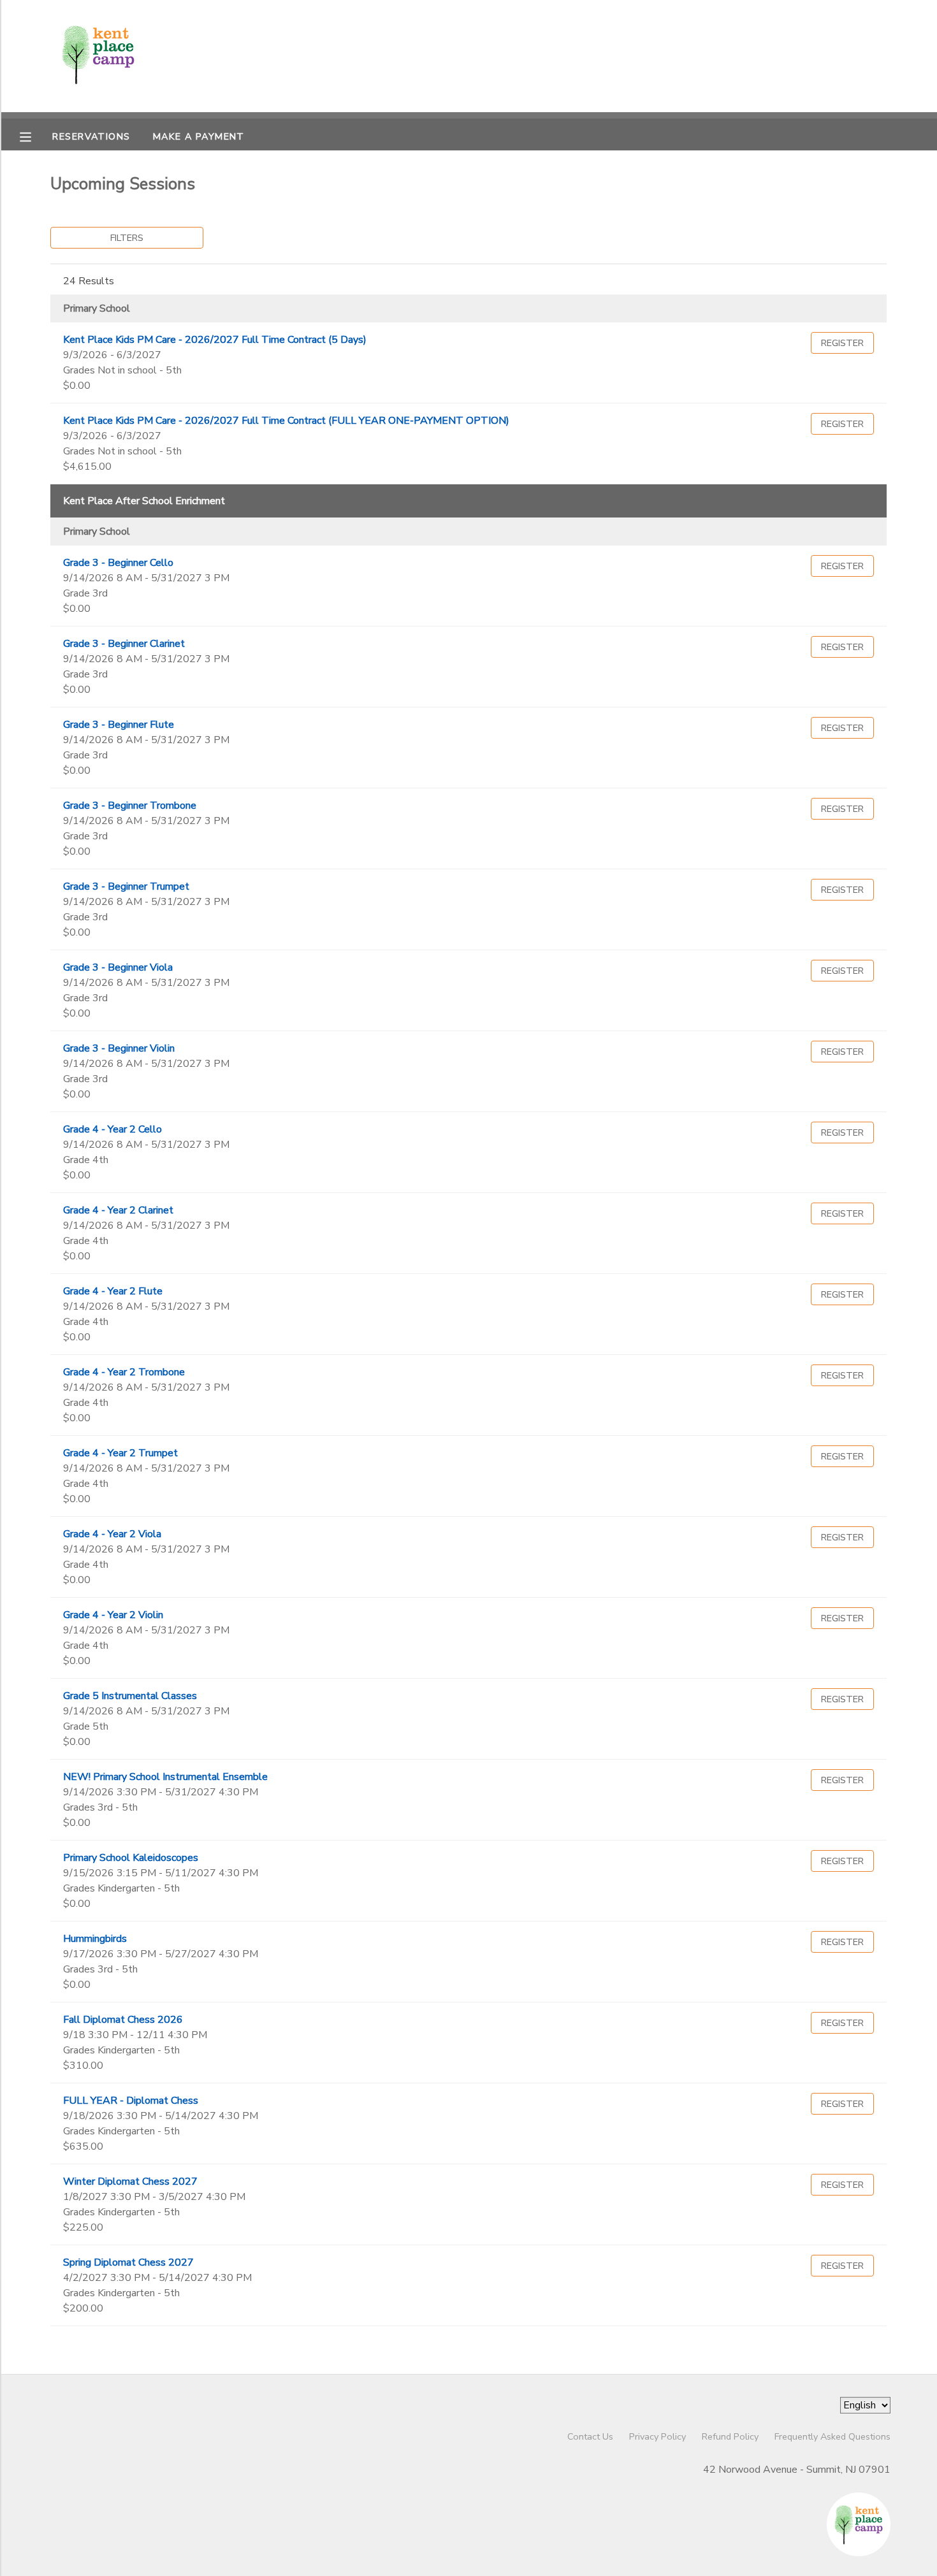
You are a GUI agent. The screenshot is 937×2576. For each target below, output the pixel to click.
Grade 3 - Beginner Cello (118, 563)
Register (842, 343)
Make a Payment (199, 136)
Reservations (91, 136)
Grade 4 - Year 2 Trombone (124, 1372)
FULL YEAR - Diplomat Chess (131, 2101)
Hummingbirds (95, 1939)
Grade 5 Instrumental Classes (130, 1696)
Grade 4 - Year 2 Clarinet (118, 1210)
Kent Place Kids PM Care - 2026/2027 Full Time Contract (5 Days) (215, 340)
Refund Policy (730, 2436)
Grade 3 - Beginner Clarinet (124, 644)
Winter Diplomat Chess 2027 (130, 2182)
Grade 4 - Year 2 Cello (113, 1129)
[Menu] (35, 136)
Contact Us (590, 2436)
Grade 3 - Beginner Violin (119, 1048)
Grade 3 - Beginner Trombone (130, 806)
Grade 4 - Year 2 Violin (113, 1615)
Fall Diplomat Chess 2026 (123, 2020)
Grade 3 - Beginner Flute (119, 725)
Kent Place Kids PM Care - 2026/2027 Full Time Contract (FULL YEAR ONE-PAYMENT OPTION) (286, 421)
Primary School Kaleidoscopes (131, 1858)
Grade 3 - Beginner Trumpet (126, 886)
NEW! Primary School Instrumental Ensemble (165, 1777)
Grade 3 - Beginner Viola (118, 967)
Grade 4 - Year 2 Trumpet (120, 1453)
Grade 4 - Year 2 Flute (113, 1291)
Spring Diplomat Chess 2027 (128, 2262)
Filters (127, 238)
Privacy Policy (657, 2436)
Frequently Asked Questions (832, 2436)
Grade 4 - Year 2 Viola (112, 1534)
